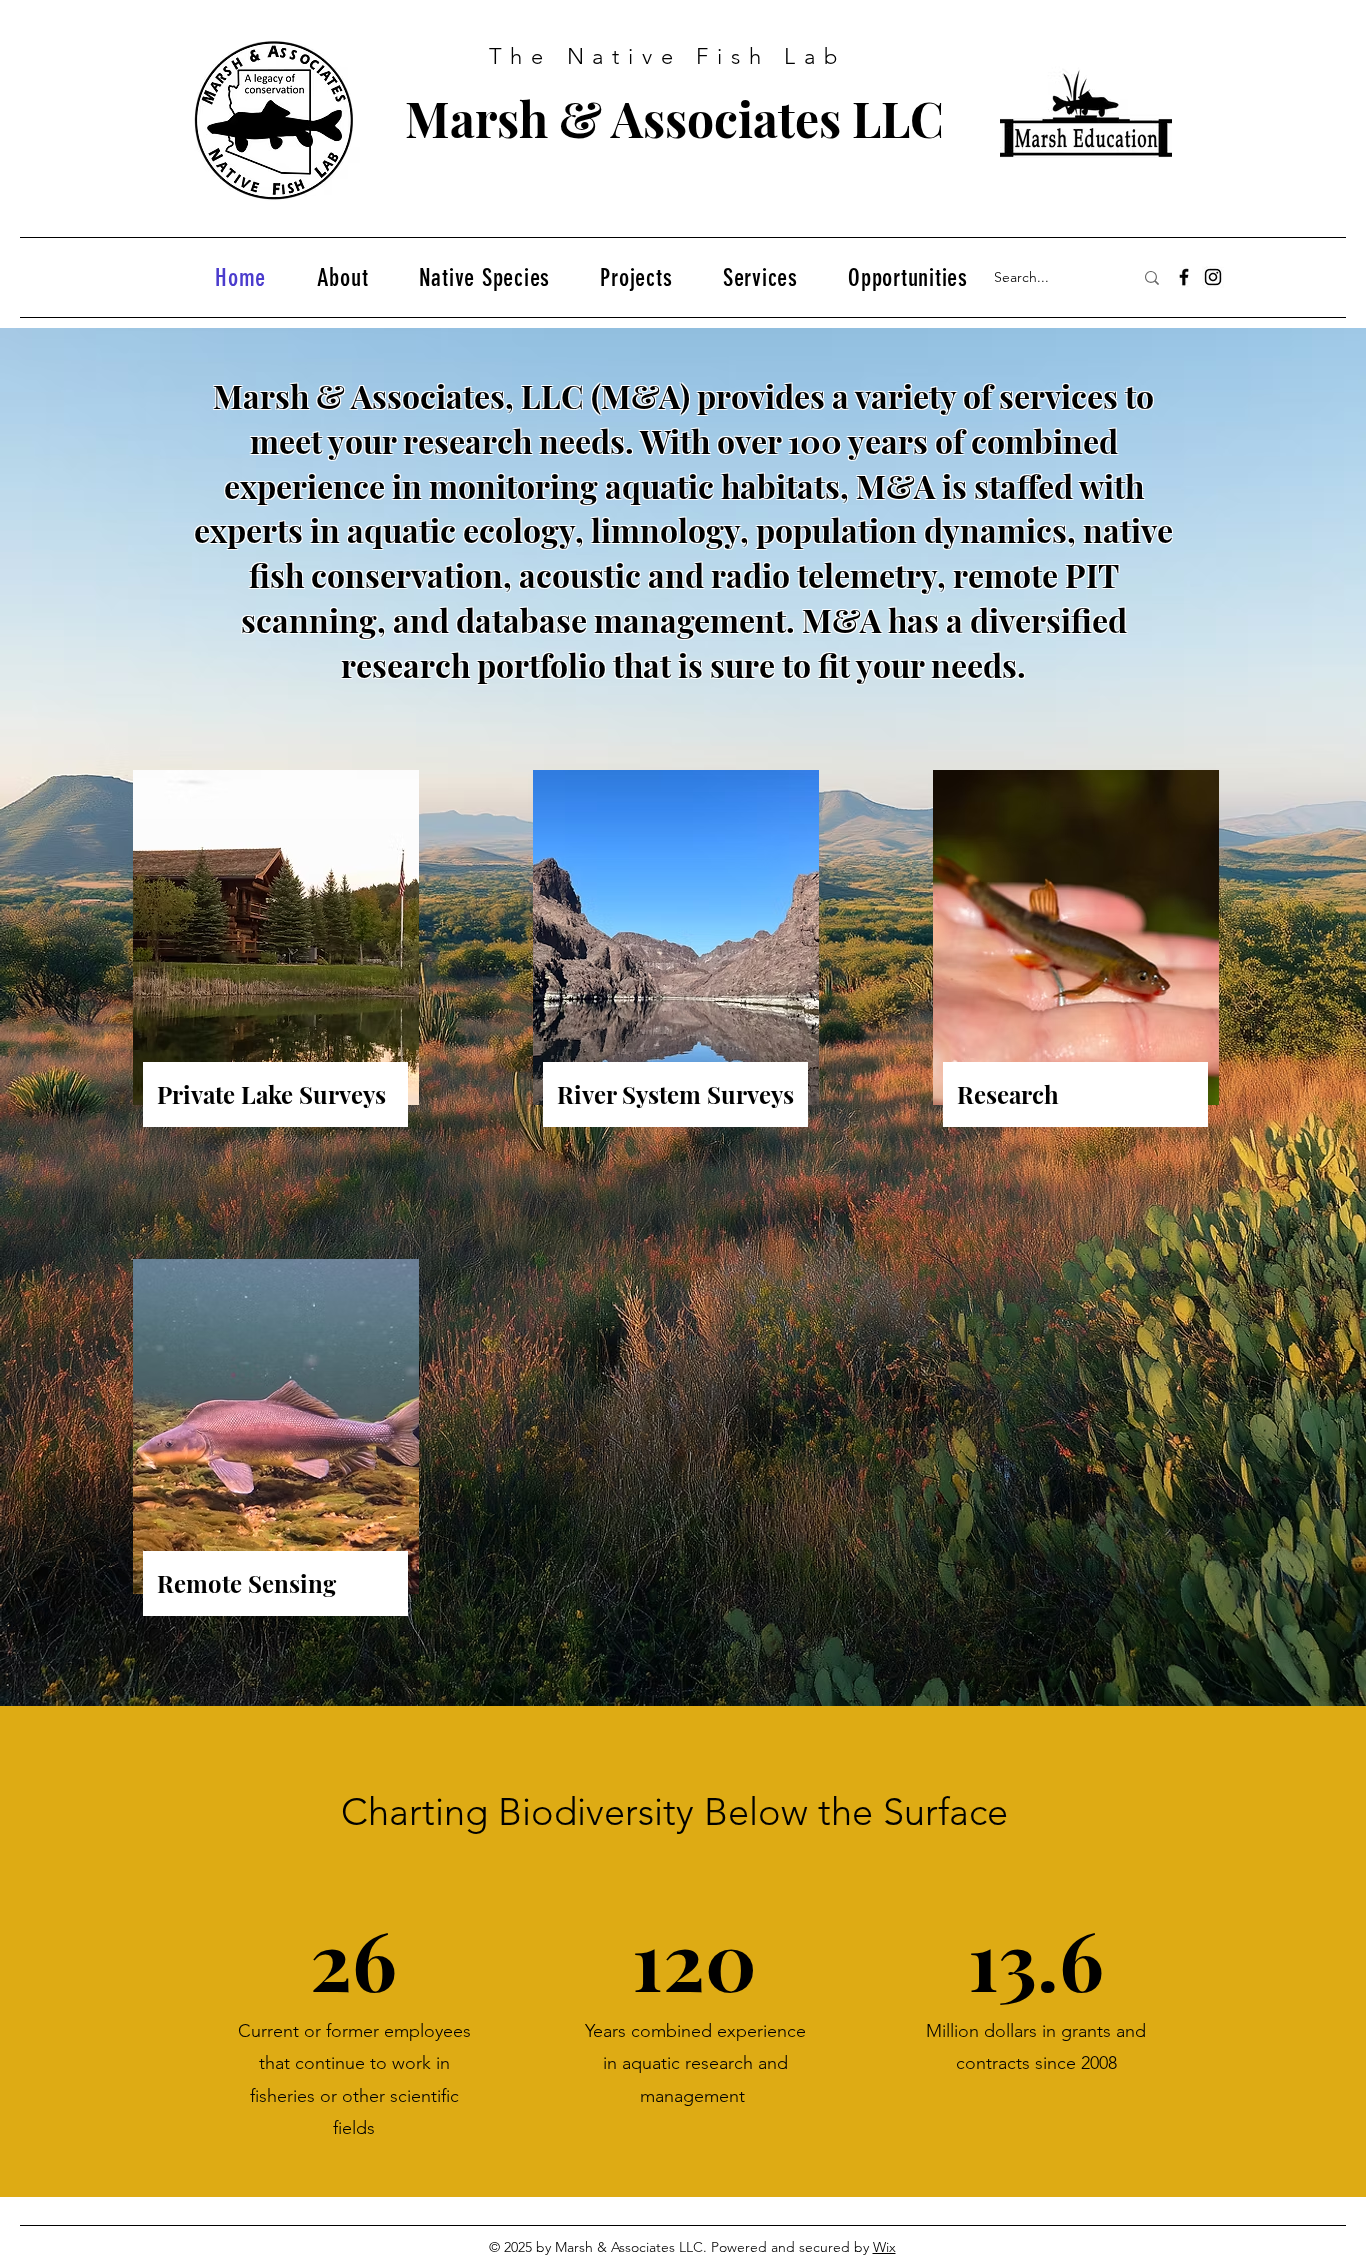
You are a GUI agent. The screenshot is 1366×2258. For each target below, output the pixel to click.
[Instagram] (1213, 277)
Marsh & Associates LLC (674, 118)
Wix (884, 2247)
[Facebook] (1184, 277)
